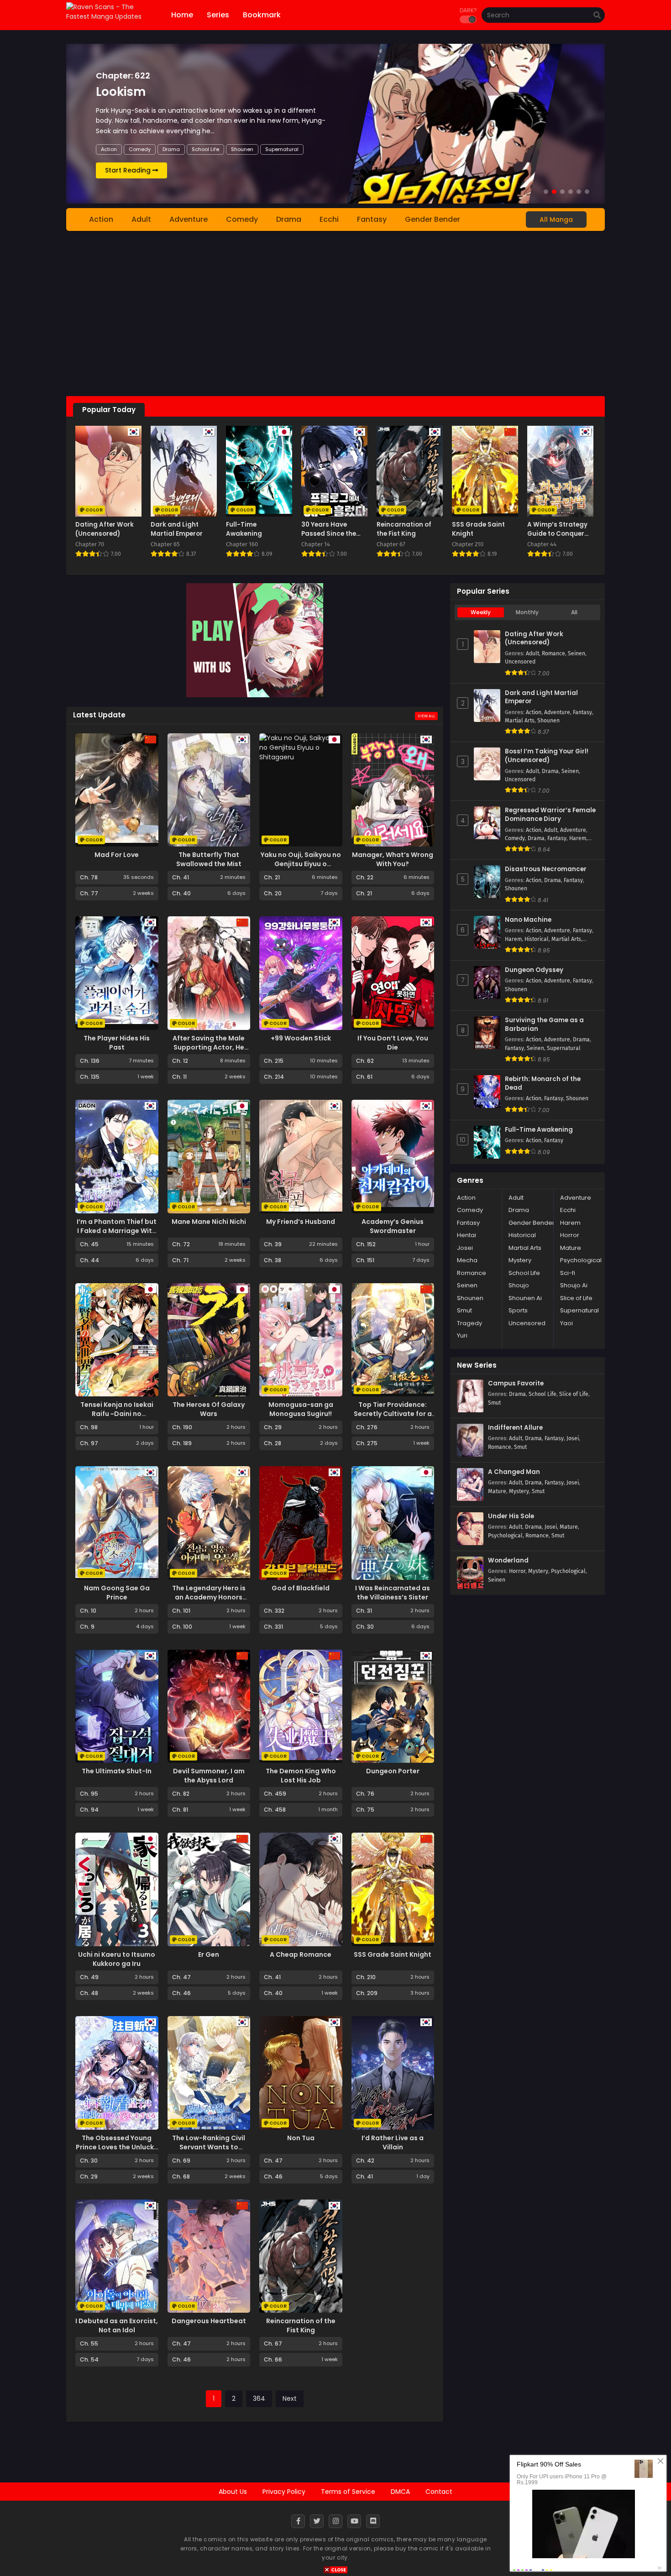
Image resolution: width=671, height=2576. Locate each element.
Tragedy (469, 1323)
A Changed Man (514, 1472)
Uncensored (520, 662)
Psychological (581, 1260)
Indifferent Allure (515, 1428)
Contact (439, 2492)
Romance (553, 653)
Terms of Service (348, 2492)
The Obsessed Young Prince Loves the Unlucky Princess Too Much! (117, 2147)
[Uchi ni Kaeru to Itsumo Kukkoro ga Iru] (117, 1889)
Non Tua (301, 2138)
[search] (597, 16)
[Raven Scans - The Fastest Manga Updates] (111, 16)
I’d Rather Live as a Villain (393, 2142)
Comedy (242, 219)
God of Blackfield (301, 1588)
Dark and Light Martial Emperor (541, 698)
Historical (537, 939)
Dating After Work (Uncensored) (534, 639)
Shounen (269, 149)
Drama (137, 149)
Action (109, 149)
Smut (464, 1310)
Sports (518, 1310)
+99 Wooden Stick (301, 1038)
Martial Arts (231, 149)
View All (426, 716)
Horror (570, 1235)
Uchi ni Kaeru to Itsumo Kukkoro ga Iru (117, 1959)
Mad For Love (117, 855)
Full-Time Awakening (539, 1130)
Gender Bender (432, 219)
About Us (233, 2492)
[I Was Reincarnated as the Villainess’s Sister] (393, 1523)
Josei (465, 1248)
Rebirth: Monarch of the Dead (543, 1084)
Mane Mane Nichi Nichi (209, 1222)
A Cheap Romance (301, 1954)
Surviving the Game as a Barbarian (544, 1025)
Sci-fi (568, 1273)
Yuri (462, 1335)
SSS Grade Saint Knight (393, 1954)
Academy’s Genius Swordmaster (393, 1226)
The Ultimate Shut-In (117, 1771)
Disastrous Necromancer (546, 869)
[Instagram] (335, 2521)
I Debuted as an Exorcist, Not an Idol (117, 2325)
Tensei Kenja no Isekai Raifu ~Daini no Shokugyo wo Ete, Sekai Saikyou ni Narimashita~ (117, 1418)
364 (259, 2398)
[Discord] (373, 2521)
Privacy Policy (284, 2492)
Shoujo (519, 1285)
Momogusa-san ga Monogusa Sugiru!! (301, 1409)
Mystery (520, 1260)
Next (290, 2398)
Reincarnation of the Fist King (301, 2325)
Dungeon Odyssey (534, 970)
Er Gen (209, 1954)
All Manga (556, 219)
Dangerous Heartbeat (209, 2321)
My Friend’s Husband (301, 1222)
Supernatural (564, 1048)
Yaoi (566, 1323)
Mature (571, 1248)
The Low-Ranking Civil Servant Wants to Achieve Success (209, 2147)
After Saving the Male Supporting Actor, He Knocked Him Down (209, 1047)
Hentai (467, 1235)
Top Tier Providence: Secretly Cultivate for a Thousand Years (393, 1414)
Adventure (189, 219)
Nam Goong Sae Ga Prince (117, 1593)
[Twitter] (317, 2521)
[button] (546, 192)
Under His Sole (511, 1516)
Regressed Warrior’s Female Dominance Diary (550, 815)
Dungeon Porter (393, 1771)
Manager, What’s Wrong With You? (393, 859)
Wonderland (508, 1561)
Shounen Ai (525, 1298)
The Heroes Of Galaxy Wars (209, 1409)
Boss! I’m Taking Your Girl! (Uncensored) (547, 756)
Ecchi (165, 149)
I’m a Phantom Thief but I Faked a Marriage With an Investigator (117, 1231)
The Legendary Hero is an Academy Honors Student (209, 1597)
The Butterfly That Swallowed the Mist (209, 859)
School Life (524, 1273)
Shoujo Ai (574, 1285)
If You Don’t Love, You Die (393, 1043)
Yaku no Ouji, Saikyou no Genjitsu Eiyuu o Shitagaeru (301, 864)
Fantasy (194, 149)
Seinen (577, 653)
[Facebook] (298, 2521)
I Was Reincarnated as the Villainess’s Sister (393, 1593)
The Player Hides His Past (117, 1043)
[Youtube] (354, 2521)
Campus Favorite (516, 1384)
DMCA (400, 2492)
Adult (141, 219)
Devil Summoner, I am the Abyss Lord (209, 1776)
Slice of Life (576, 1298)
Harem (578, 838)
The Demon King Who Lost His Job (301, 1776)
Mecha (467, 1260)
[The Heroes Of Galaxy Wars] (209, 1340)
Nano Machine (528, 920)
